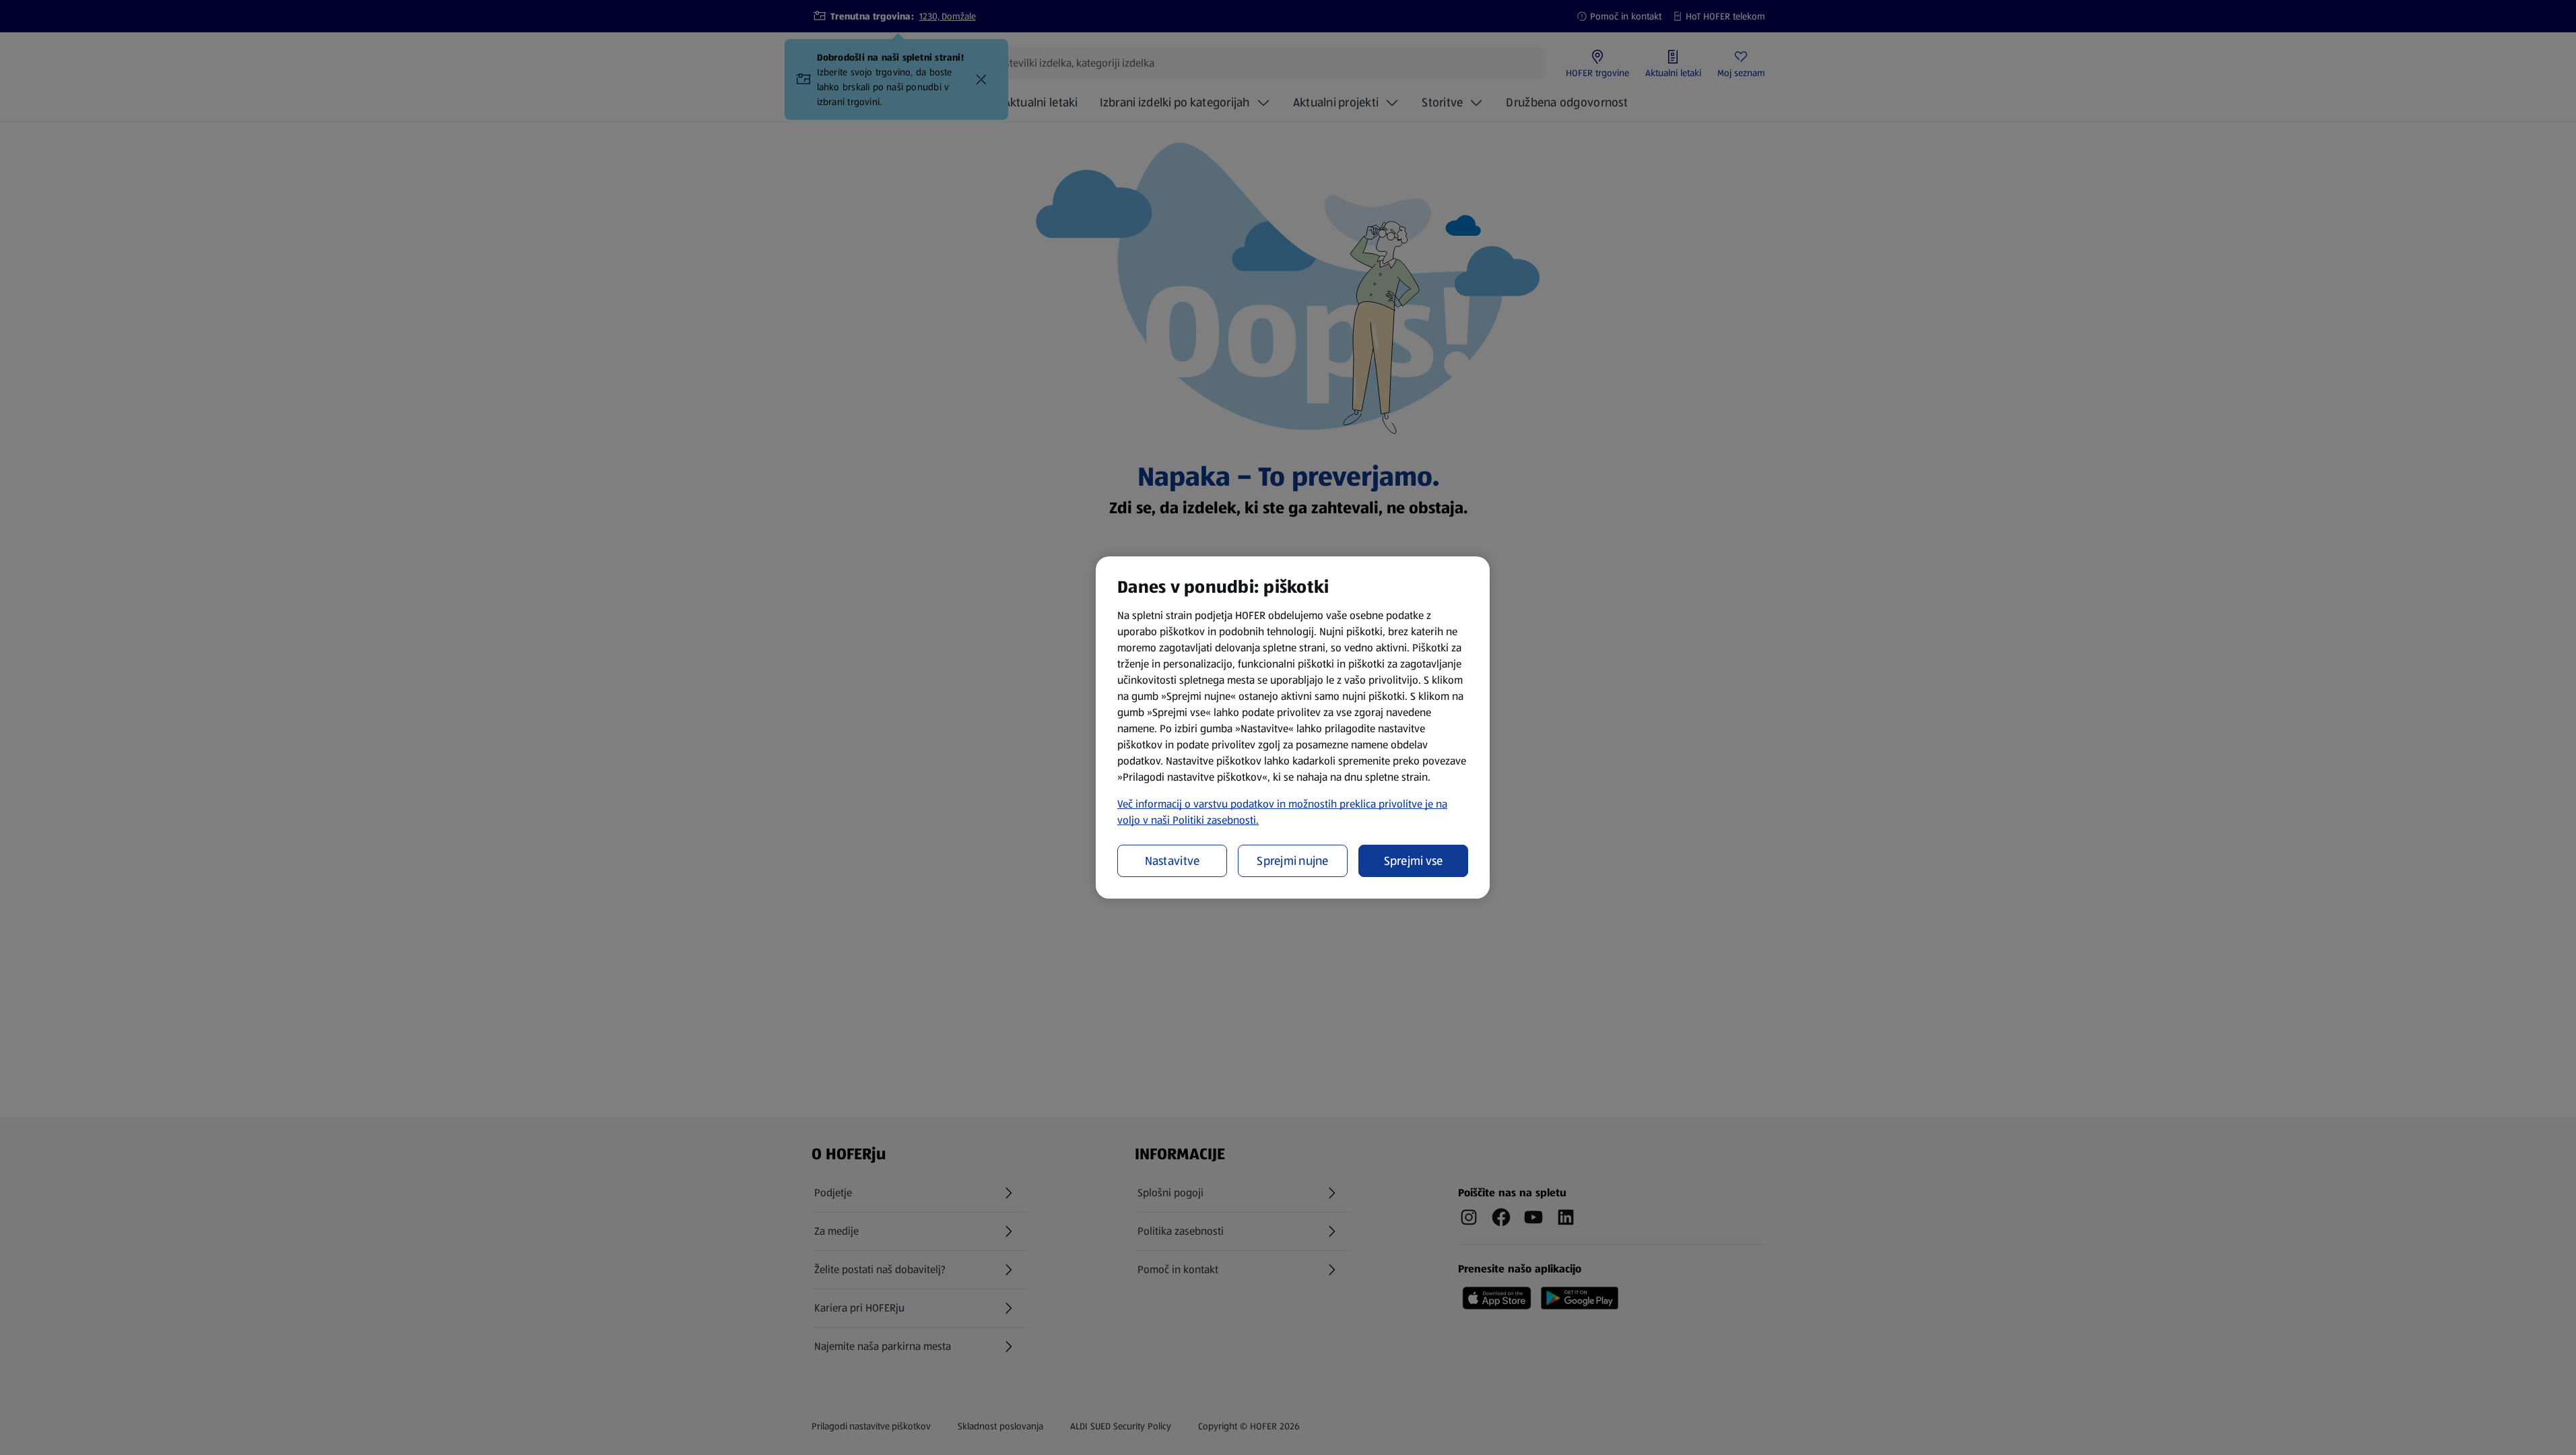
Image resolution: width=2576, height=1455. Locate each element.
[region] (1293, 727)
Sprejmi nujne (1293, 861)
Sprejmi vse (1414, 861)
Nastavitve (1173, 861)
